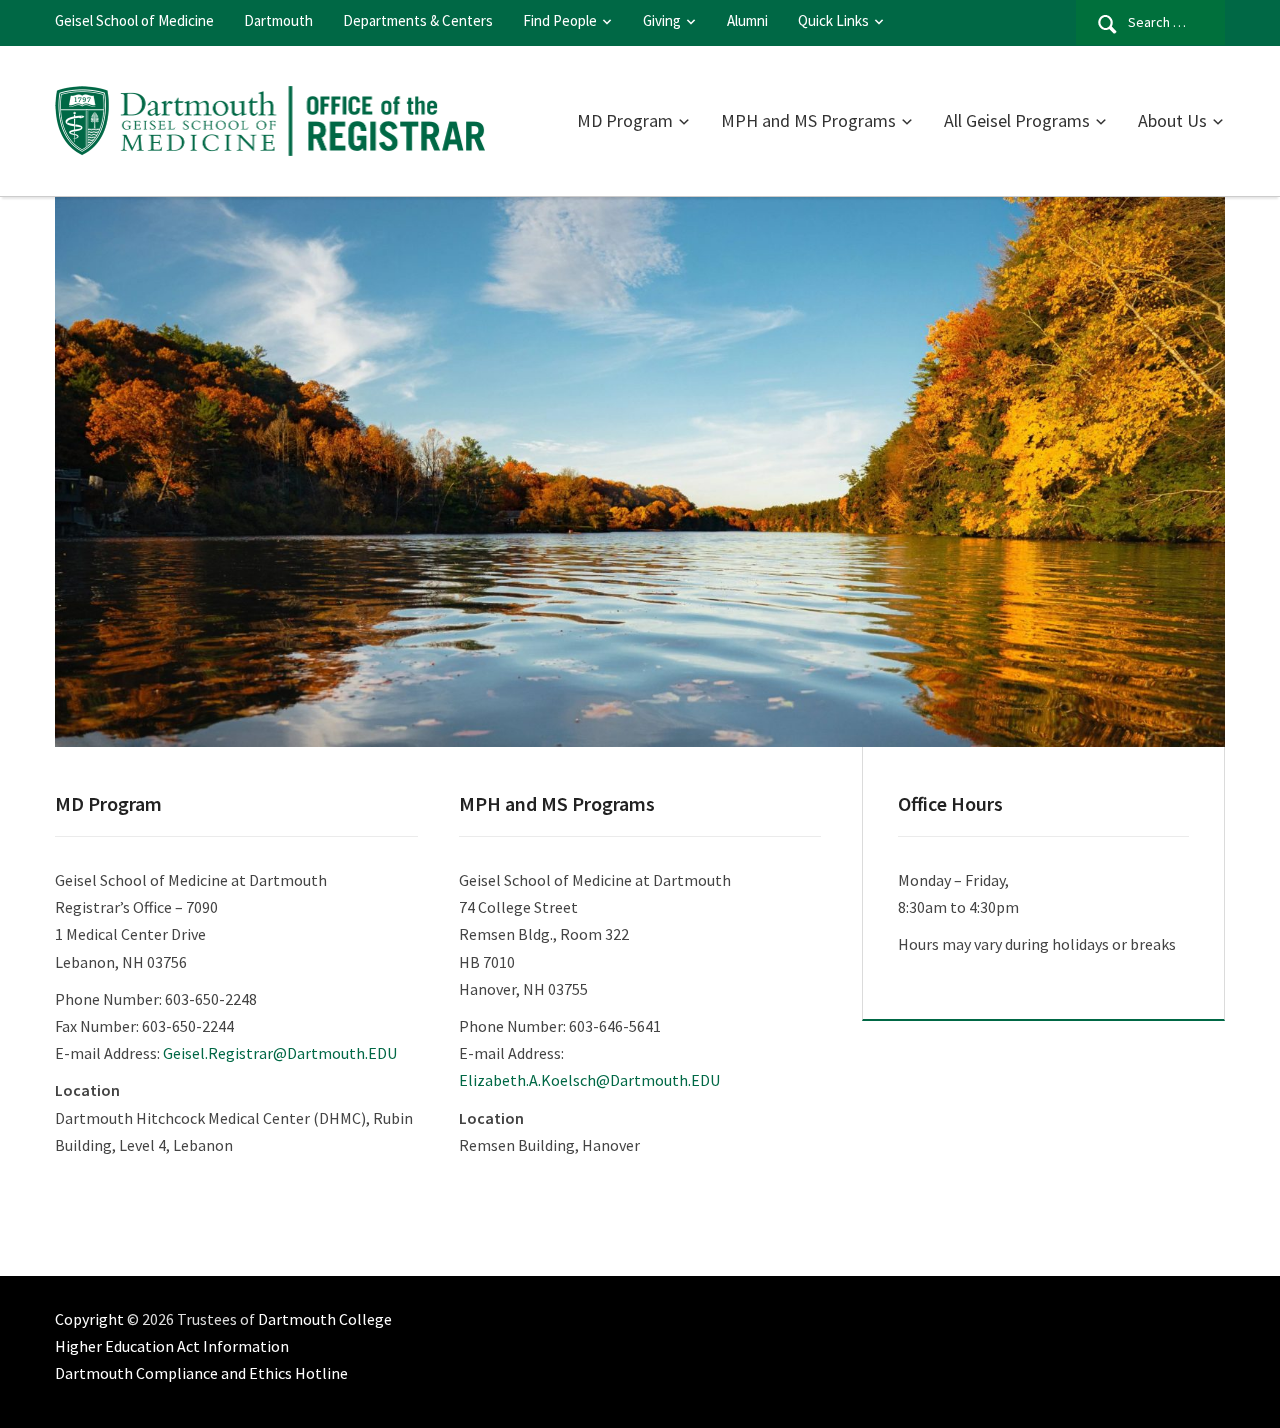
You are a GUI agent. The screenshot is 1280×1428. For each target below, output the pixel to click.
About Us (1172, 120)
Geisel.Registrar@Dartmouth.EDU (280, 1053)
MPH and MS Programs (808, 120)
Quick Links (833, 20)
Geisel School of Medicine (134, 20)
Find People (560, 20)
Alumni (747, 20)
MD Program (625, 120)
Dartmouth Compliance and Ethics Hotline (201, 1373)
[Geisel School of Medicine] (270, 118)
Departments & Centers (418, 20)
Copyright (89, 1319)
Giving (662, 20)
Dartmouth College (325, 1319)
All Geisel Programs (1017, 120)
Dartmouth (278, 20)
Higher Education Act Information (172, 1346)
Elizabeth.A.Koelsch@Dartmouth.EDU (589, 1080)
